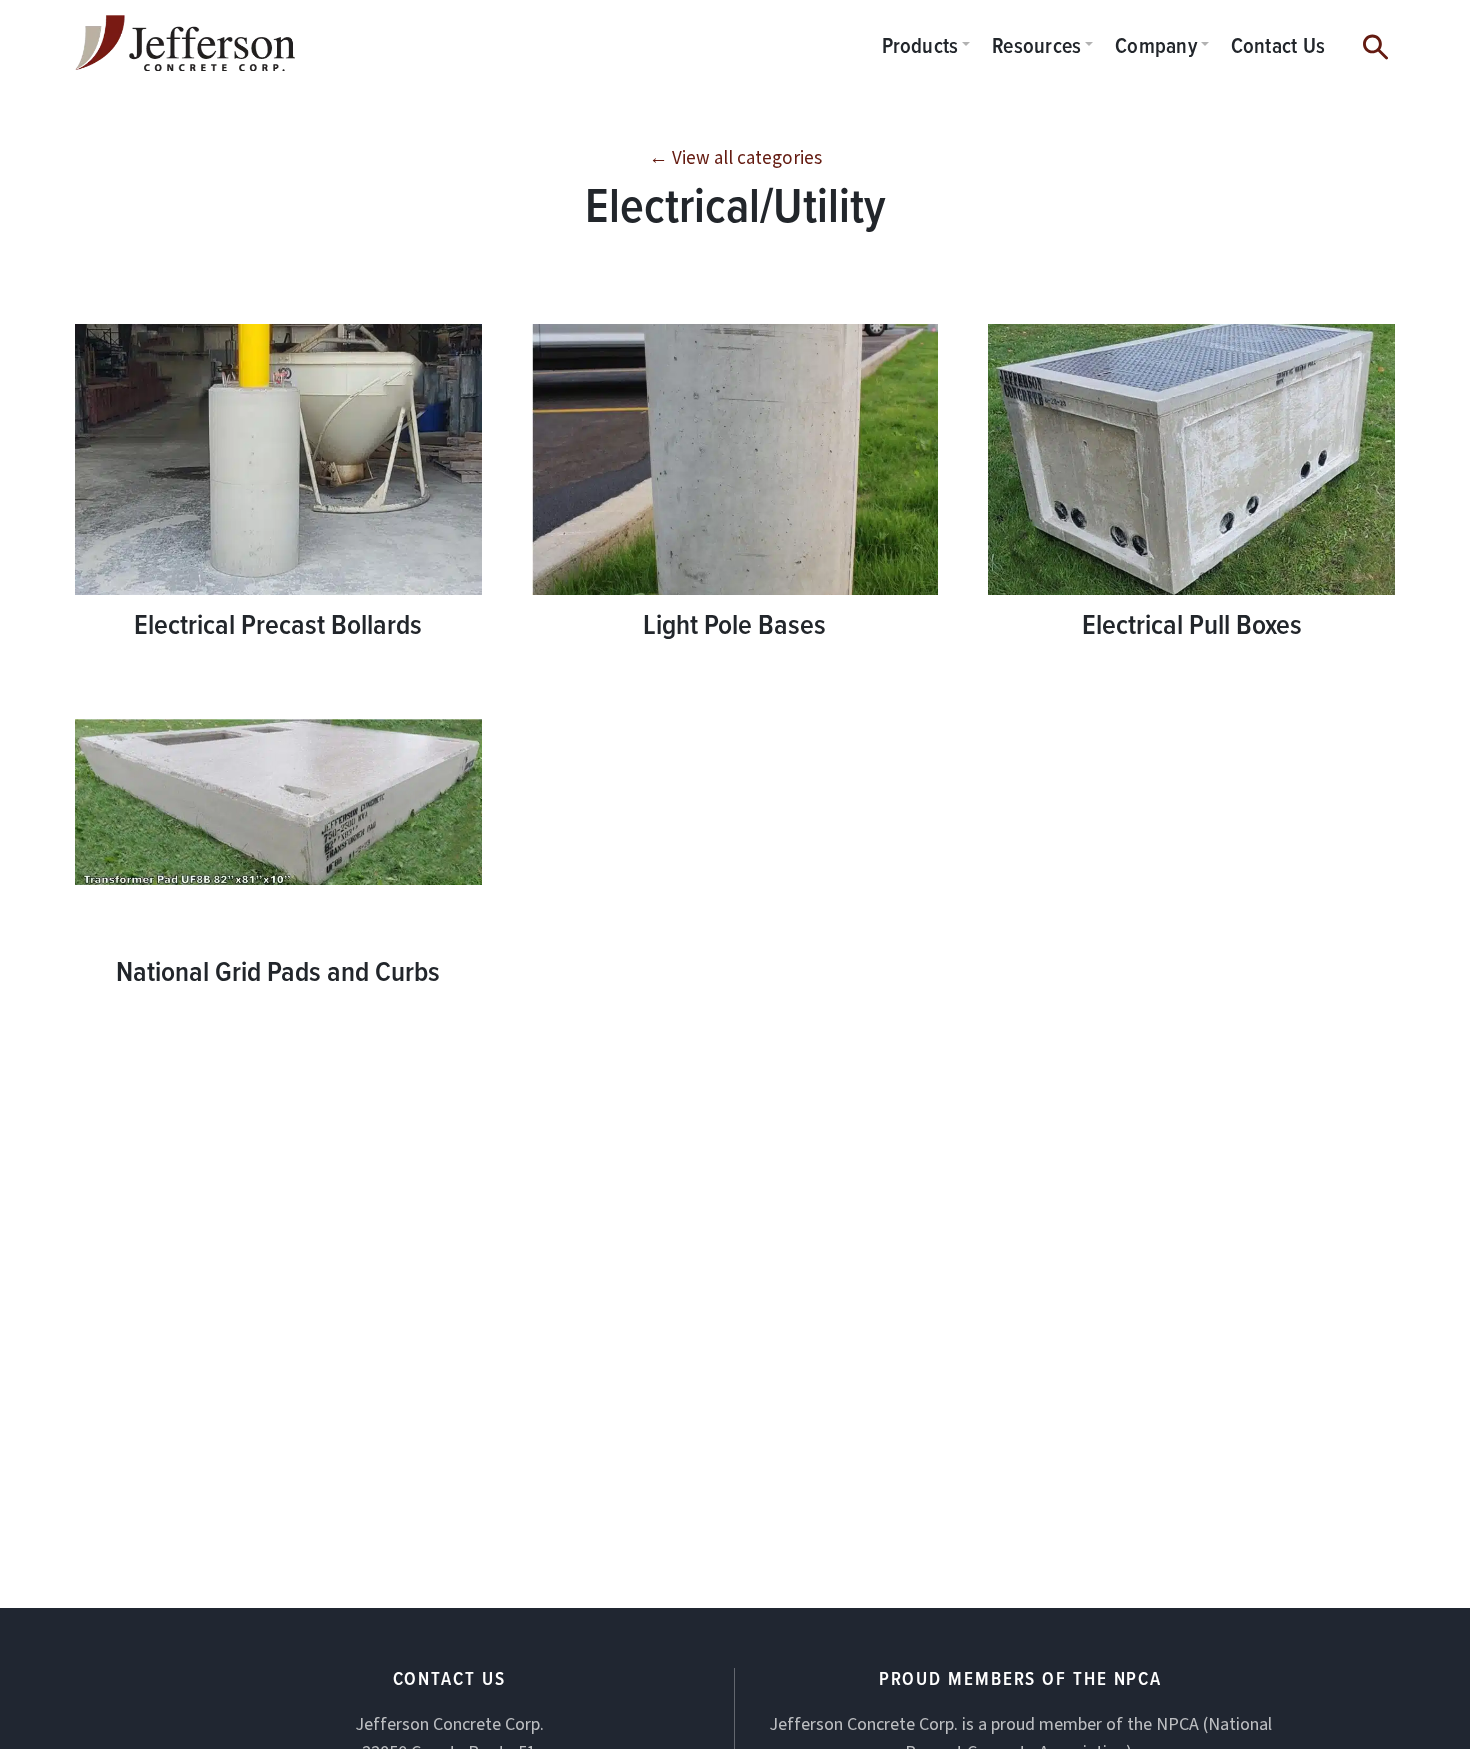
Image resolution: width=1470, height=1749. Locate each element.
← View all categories (735, 158)
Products (920, 45)
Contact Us (1278, 45)
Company (1156, 45)
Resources (1036, 45)
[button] (1375, 43)
